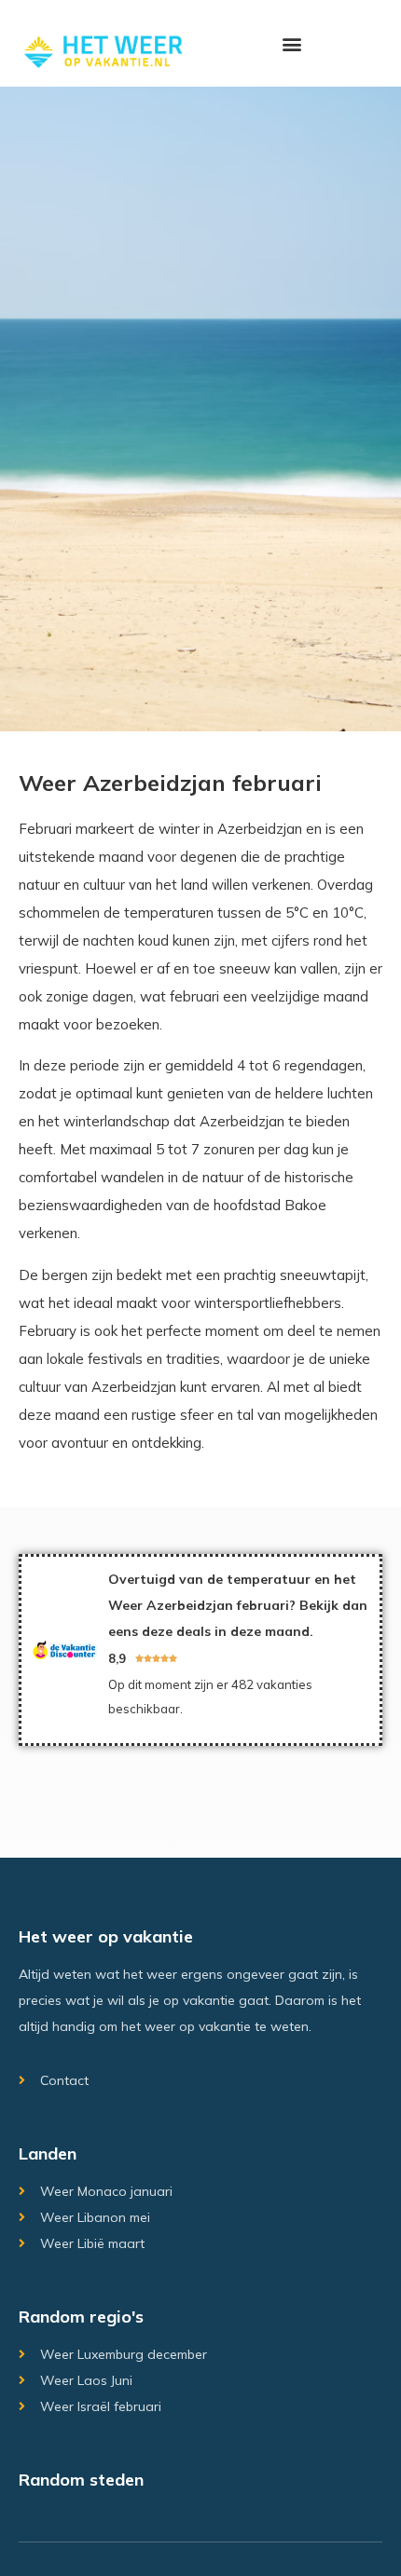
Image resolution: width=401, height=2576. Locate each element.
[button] (291, 43)
